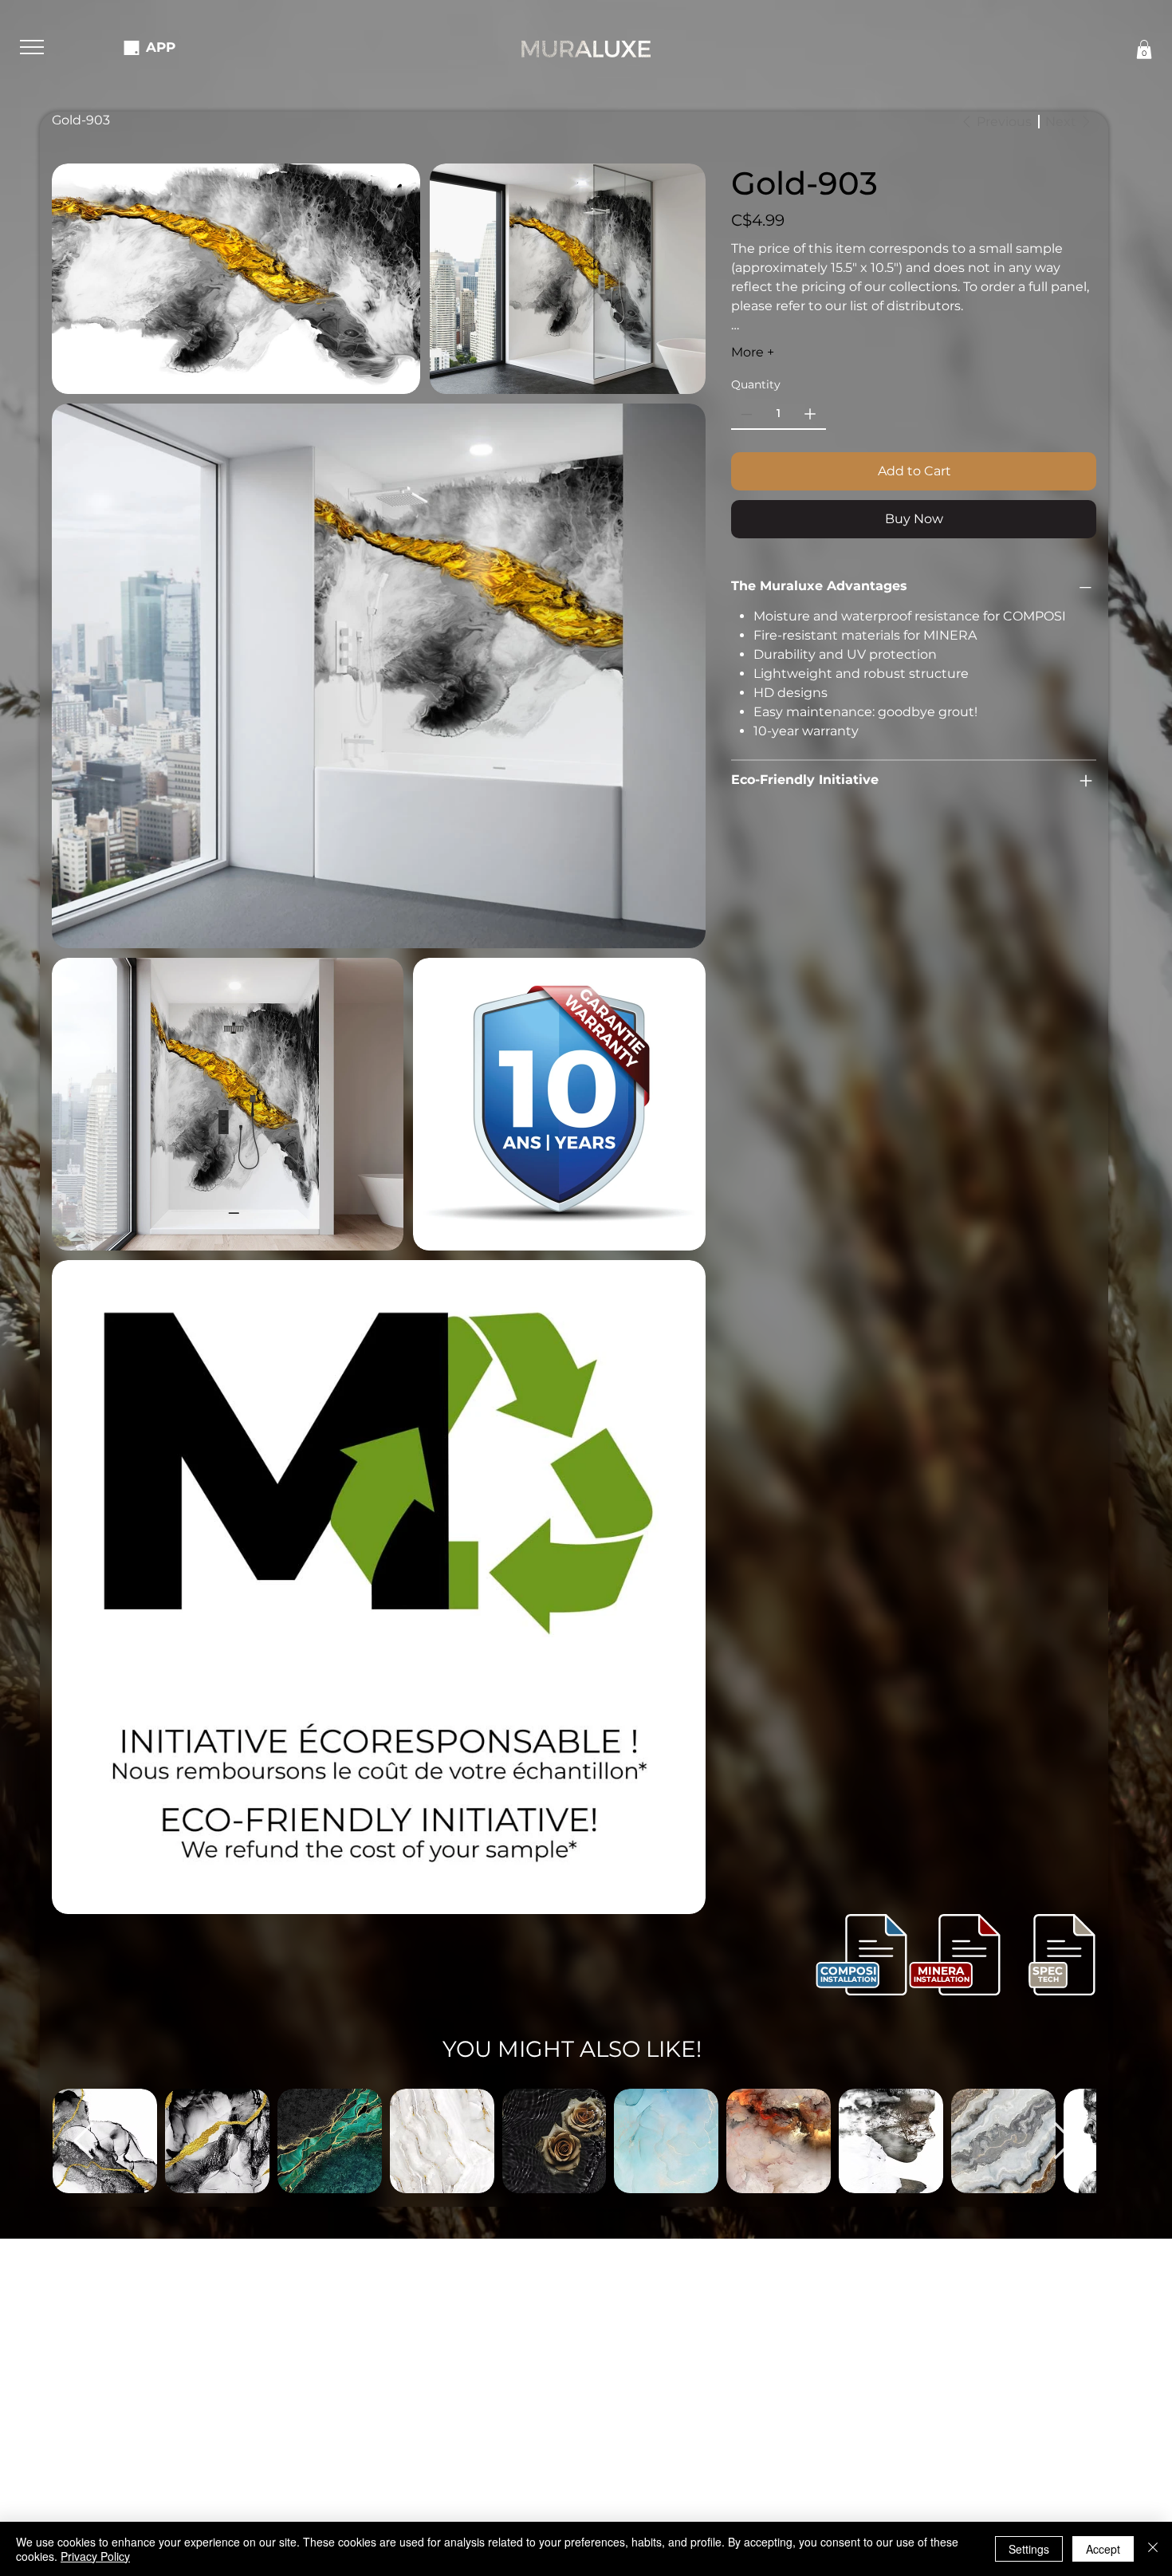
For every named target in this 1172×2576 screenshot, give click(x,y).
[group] (574, 2141)
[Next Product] (1064, 2141)
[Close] (1153, 2549)
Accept (1103, 2549)
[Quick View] (217, 2141)
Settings (1029, 2549)
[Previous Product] (84, 2141)
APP (161, 47)
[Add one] (810, 414)
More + (753, 352)
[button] (32, 47)
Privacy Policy (95, 2556)
